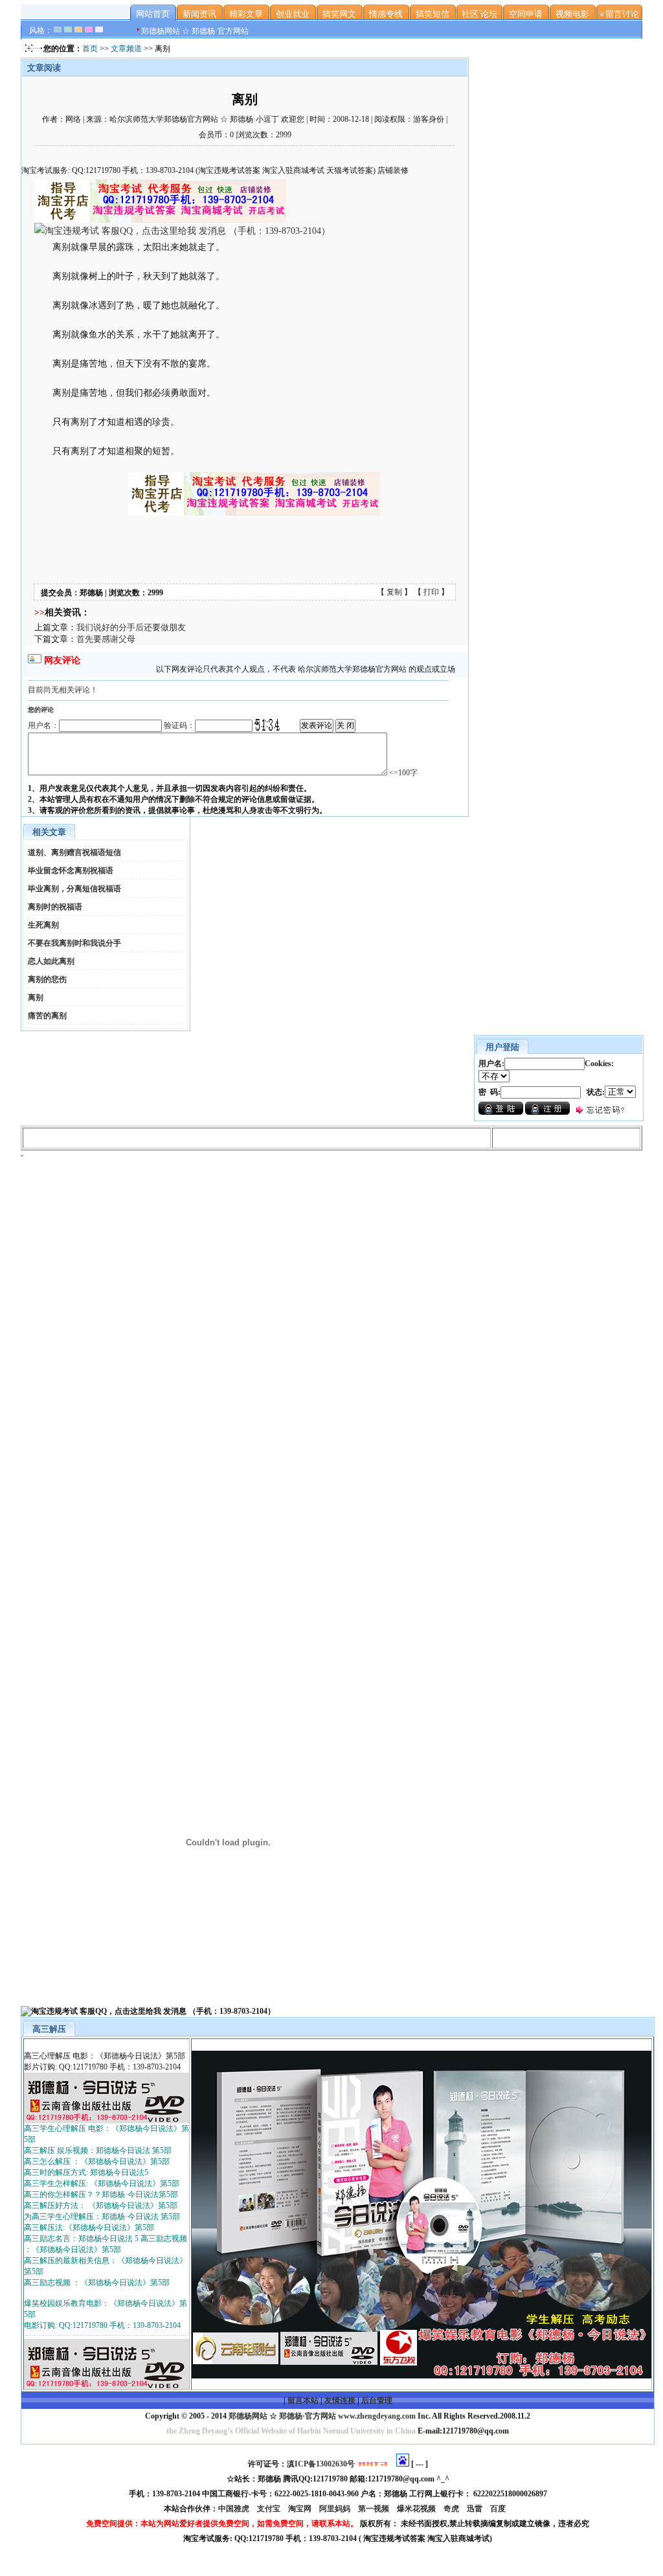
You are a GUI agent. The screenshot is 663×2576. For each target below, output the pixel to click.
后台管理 (377, 2400)
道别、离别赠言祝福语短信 (74, 852)
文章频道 (126, 49)
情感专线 (386, 14)
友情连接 (340, 2400)
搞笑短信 (433, 14)
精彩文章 (246, 14)
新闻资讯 (199, 14)
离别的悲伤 (47, 979)
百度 (499, 2509)
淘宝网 (301, 2509)
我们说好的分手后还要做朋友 (131, 627)
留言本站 (303, 2400)
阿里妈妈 (336, 2509)
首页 (90, 49)
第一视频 (375, 2509)
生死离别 (43, 925)
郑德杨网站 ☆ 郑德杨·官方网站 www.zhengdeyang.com (321, 2416)
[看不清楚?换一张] (267, 725)
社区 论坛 (479, 14)
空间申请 (526, 14)
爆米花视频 (417, 2509)
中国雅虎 (235, 2509)
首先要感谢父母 (106, 639)
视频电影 (572, 14)
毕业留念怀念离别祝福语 (71, 871)
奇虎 (452, 2509)
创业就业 (293, 14)
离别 (36, 997)
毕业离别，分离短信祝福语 (74, 889)
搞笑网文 (339, 14)
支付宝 (270, 2509)
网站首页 (153, 14)
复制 (394, 592)
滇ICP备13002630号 (321, 2464)
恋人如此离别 (51, 961)
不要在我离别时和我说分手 (74, 943)
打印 (431, 592)
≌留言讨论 (619, 14)
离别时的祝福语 (55, 907)
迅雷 (476, 2509)
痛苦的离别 (47, 1016)
